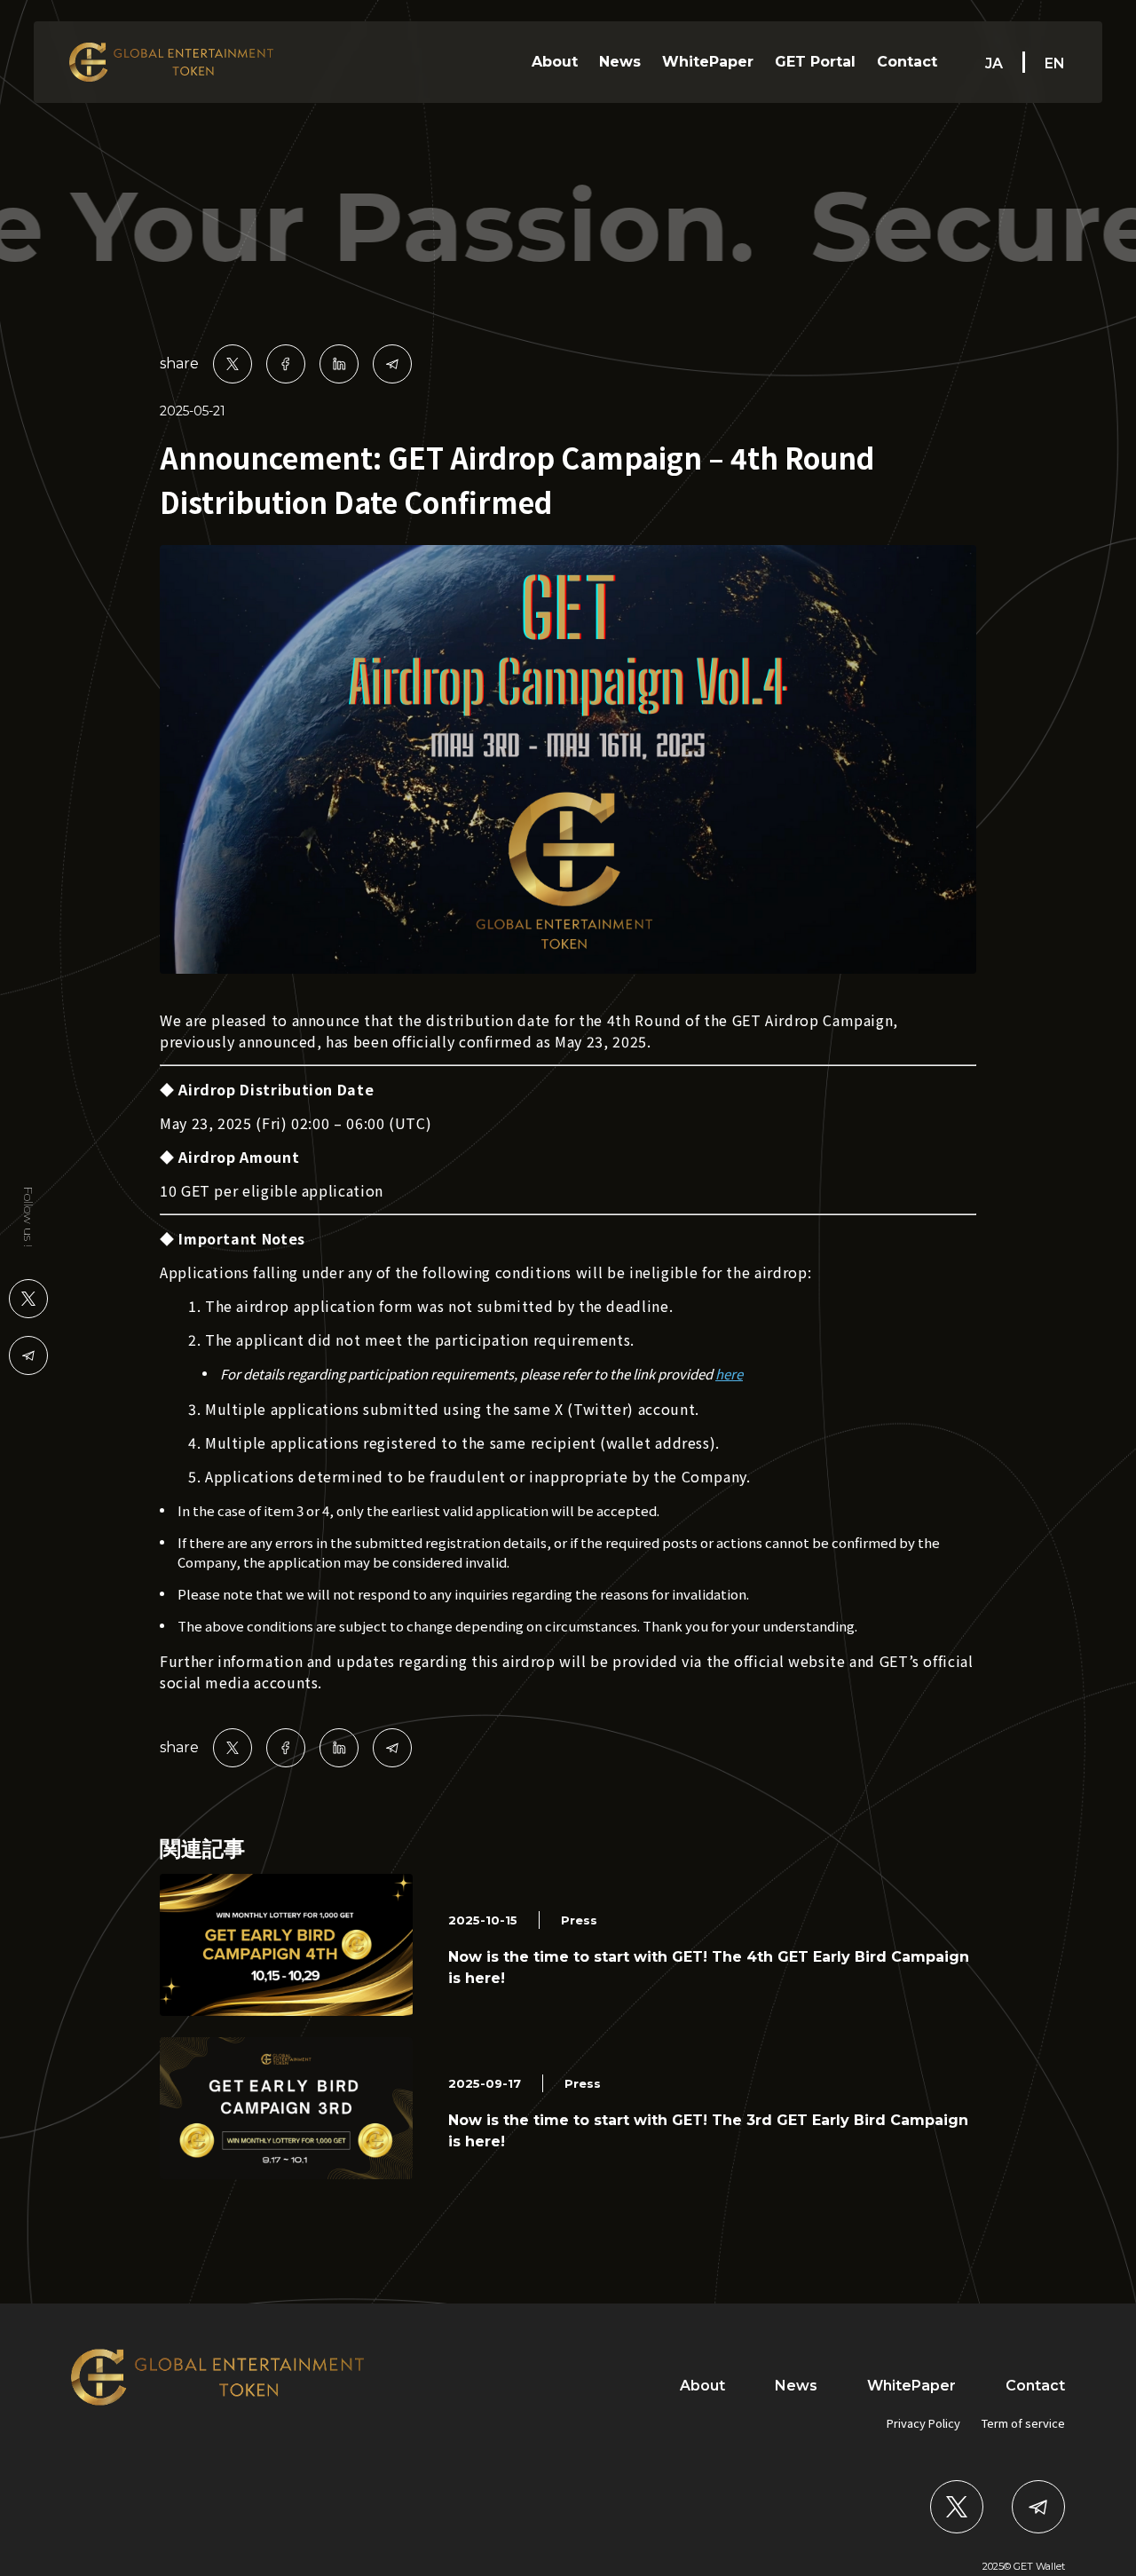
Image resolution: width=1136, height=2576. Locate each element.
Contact (907, 62)
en (1055, 63)
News (620, 62)
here (729, 1374)
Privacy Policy (923, 2423)
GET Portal (815, 62)
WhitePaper (708, 62)
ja (994, 63)
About (555, 62)
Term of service (1023, 2423)
